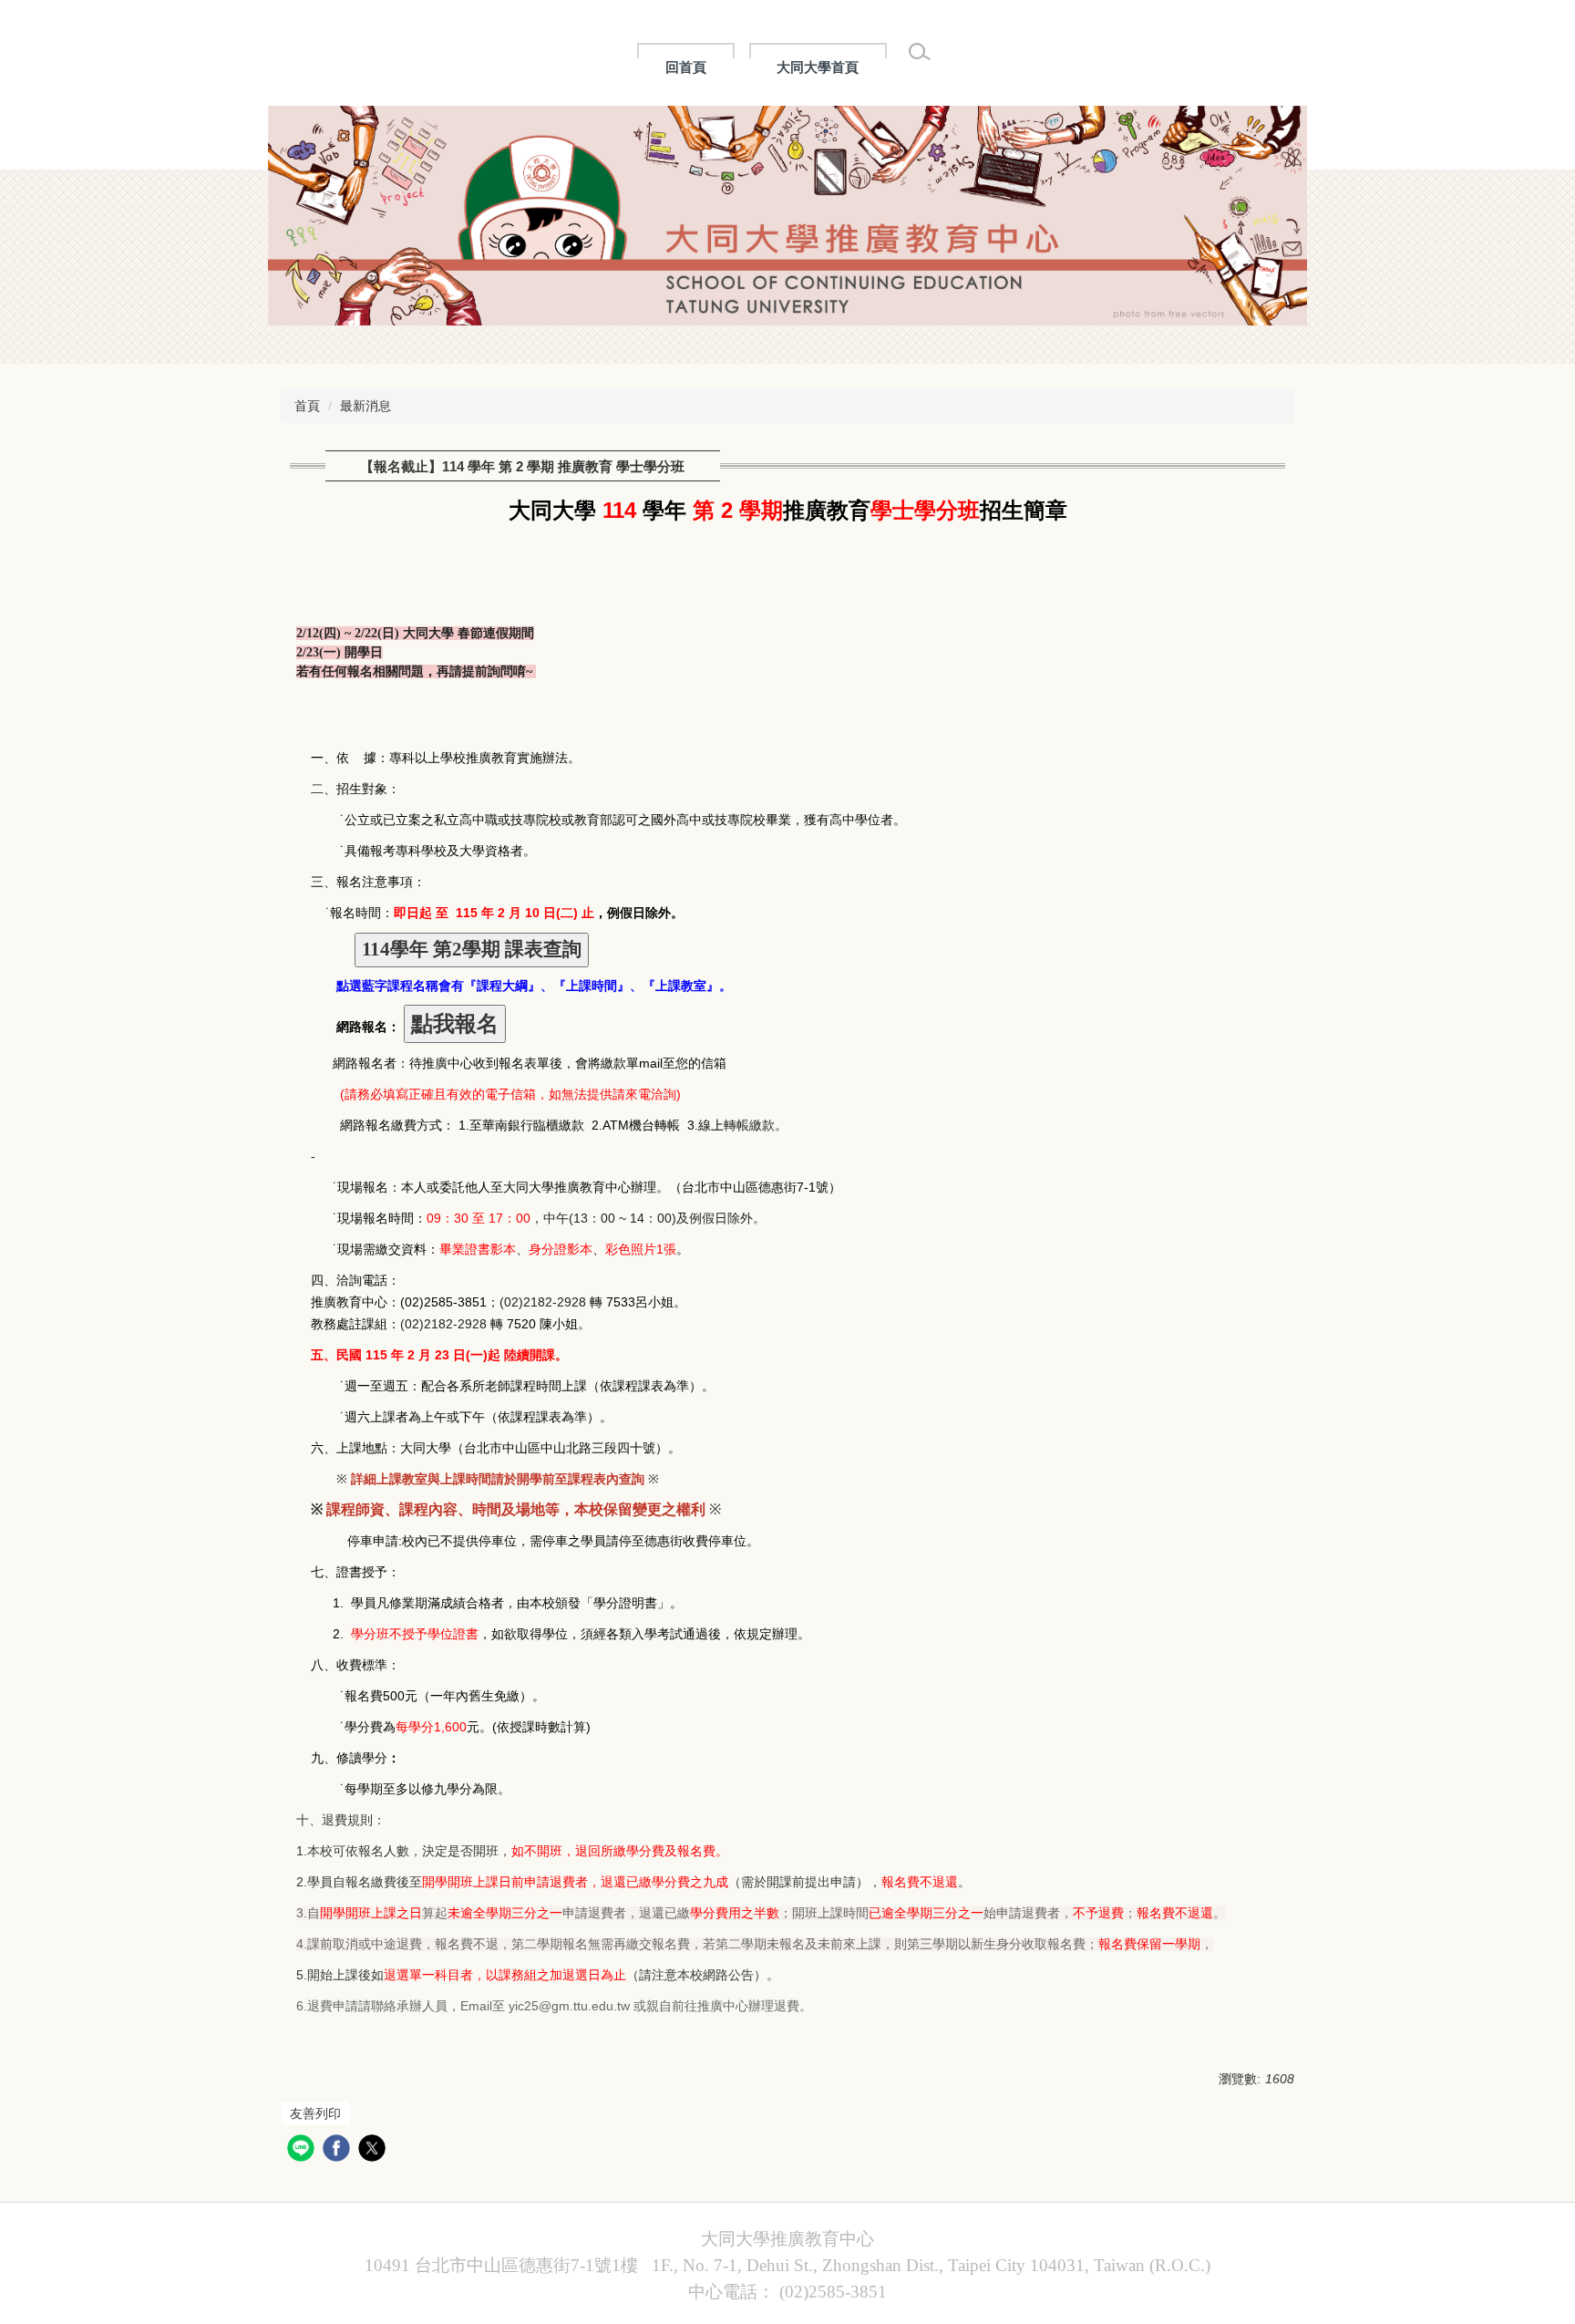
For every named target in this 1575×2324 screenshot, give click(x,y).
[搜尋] (920, 52)
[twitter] (374, 2150)
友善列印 (315, 2113)
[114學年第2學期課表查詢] (472, 951)
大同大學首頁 (818, 67)
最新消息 (365, 406)
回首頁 (686, 67)
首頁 (307, 406)
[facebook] (339, 2150)
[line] (303, 2150)
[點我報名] (455, 1024)
